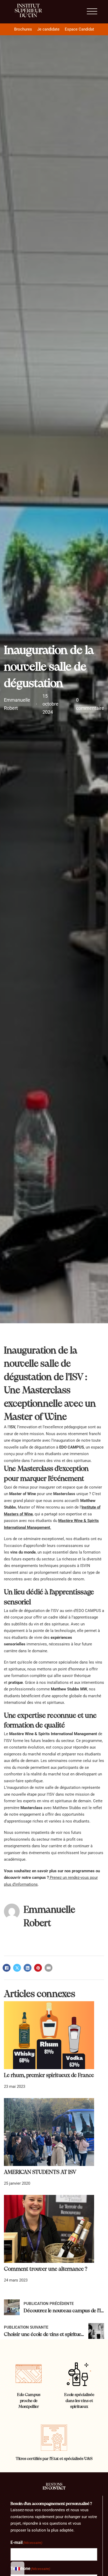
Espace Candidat (79, 29)
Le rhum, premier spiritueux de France (49, 2075)
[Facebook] (7, 1968)
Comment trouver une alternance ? (46, 2269)
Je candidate (48, 29)
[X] (17, 1968)
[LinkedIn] (28, 1968)
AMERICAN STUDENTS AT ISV (40, 2172)
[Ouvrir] (92, 12)
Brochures (23, 29)
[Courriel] (48, 1968)
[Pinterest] (38, 1968)
